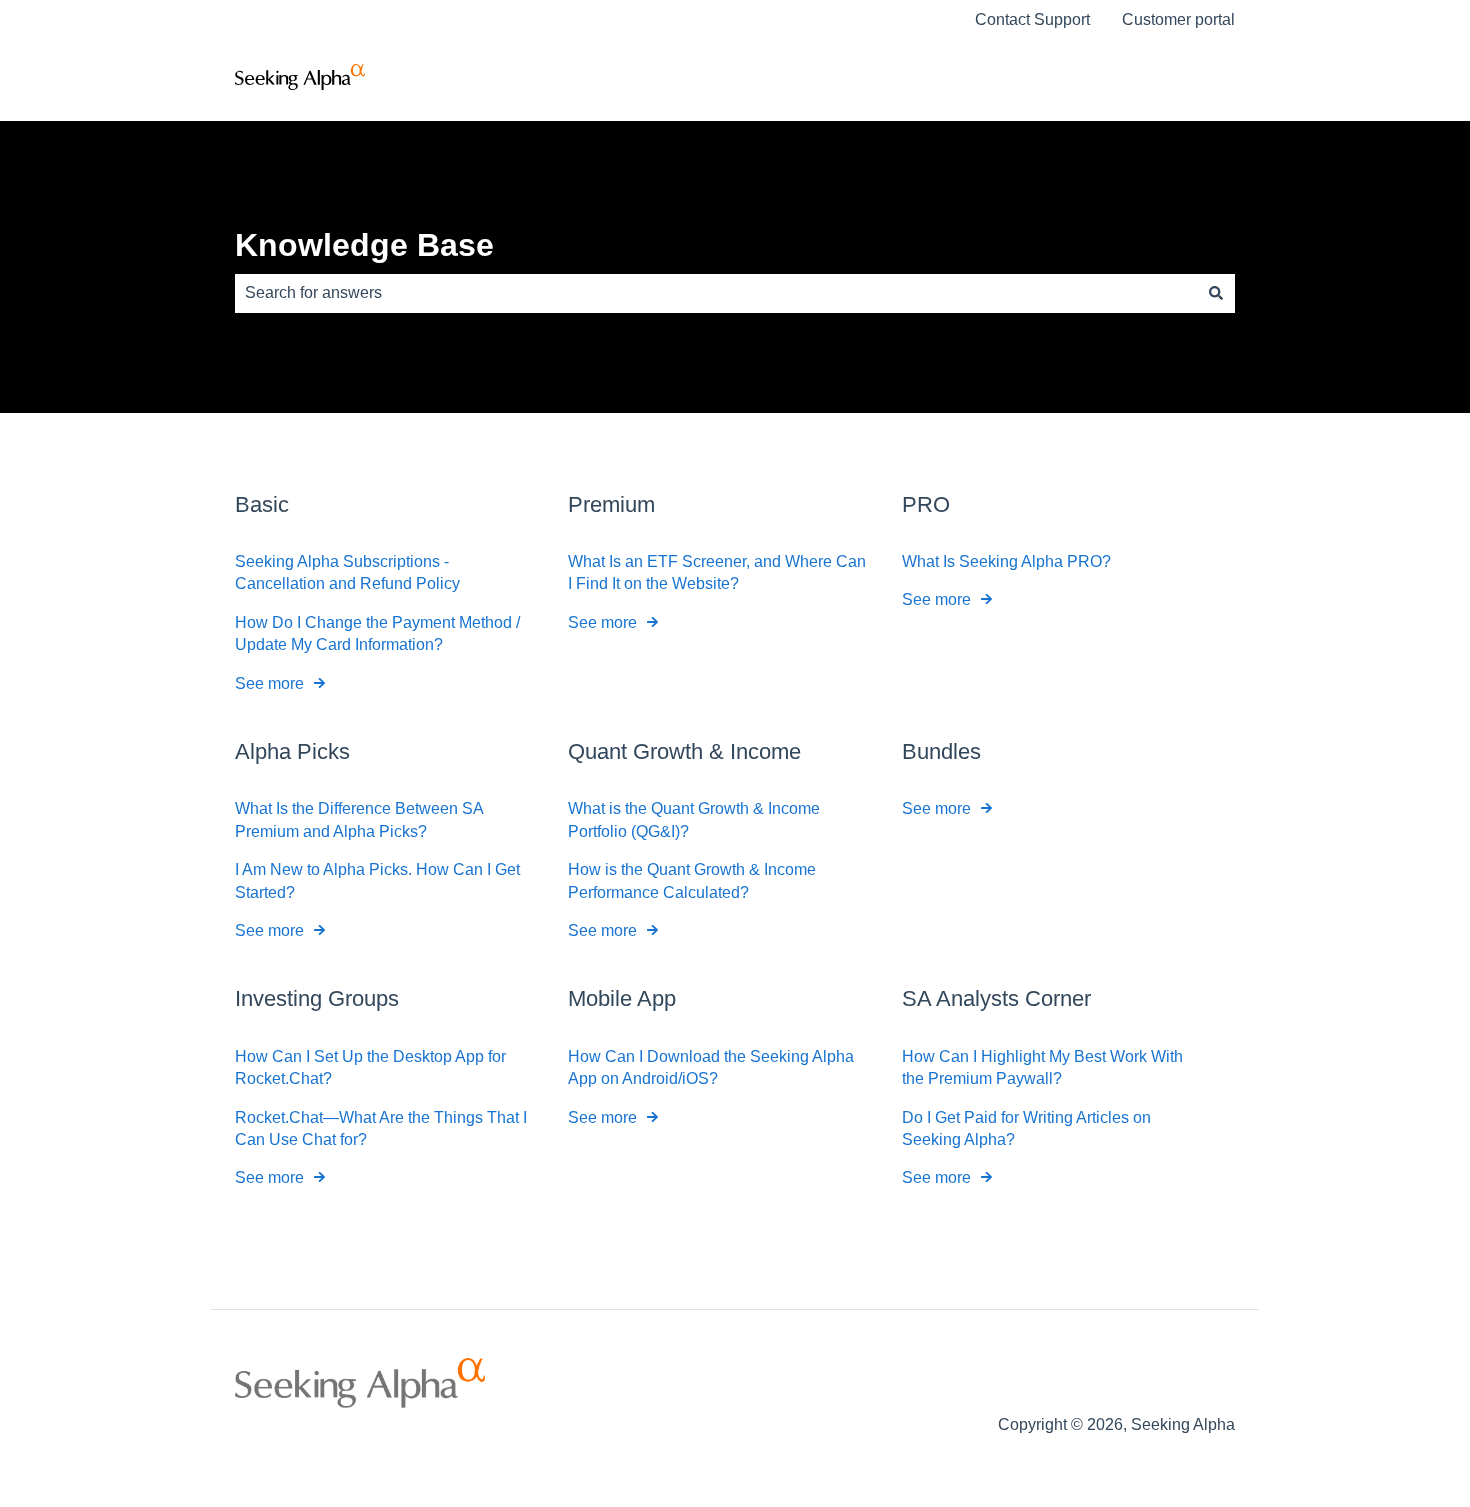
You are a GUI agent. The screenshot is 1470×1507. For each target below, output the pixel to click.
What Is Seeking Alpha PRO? (1006, 561)
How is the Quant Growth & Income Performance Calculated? (692, 880)
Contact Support (1032, 19)
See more (269, 683)
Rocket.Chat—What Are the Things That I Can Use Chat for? (381, 1128)
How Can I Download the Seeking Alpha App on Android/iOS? (711, 1067)
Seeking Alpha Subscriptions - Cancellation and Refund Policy (347, 572)
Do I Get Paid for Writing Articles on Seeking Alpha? (1026, 1128)
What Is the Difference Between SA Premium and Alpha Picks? (359, 819)
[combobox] (716, 293)
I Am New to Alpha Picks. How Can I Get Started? (377, 880)
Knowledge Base (364, 245)
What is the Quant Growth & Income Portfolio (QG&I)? (694, 819)
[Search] (1216, 293)
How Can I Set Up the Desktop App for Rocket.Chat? (370, 1067)
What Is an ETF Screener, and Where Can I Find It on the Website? (717, 572)
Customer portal (1178, 19)
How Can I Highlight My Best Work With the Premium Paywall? (1042, 1067)
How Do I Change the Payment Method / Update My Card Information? (377, 633)
